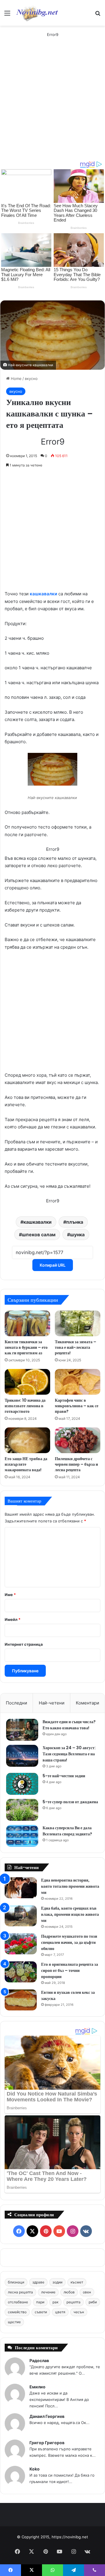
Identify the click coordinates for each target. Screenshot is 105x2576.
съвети (41, 2312)
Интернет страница (24, 1644)
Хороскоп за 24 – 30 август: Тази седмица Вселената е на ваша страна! (69, 1754)
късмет (77, 2282)
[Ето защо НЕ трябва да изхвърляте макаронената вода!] (27, 1440)
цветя (60, 2312)
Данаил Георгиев (47, 2416)
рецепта (73, 2302)
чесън (79, 2312)
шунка (77, 1235)
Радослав (39, 2360)
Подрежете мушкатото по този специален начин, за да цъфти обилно (69, 1942)
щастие (14, 2322)
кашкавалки (43, 594)
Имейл (13, 1619)
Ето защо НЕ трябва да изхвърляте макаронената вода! (26, 1464)
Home (16, 378)
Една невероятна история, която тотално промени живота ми (70, 1886)
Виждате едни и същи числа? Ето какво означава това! (69, 1725)
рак (55, 2302)
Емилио (37, 2387)
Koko (35, 2469)
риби (93, 2302)
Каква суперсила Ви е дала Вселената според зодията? (67, 1831)
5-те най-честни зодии (64, 1776)
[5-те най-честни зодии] (22, 1784)
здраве (38, 2282)
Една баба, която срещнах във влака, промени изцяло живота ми (70, 1914)
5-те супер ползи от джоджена (70, 1802)
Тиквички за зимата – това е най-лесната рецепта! (76, 1347)
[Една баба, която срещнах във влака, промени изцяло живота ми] (21, 1916)
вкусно (31, 378)
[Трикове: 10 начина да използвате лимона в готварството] (27, 1382)
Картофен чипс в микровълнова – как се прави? (77, 1406)
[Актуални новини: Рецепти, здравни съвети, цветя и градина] (37, 13)
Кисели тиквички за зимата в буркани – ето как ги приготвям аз (26, 1347)
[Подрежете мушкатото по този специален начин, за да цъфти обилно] (21, 1944)
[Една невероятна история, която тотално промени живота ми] (21, 1888)
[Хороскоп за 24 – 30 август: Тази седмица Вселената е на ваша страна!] (22, 1756)
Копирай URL (53, 1265)
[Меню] (7, 15)
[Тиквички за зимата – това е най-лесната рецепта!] (78, 1323)
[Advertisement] (52, 105)
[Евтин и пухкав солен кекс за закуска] (21, 2000)
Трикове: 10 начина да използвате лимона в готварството (25, 1406)
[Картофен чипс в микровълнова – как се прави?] (78, 1382)
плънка (75, 1222)
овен (87, 2292)
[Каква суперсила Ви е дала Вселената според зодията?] (22, 1836)
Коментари (87, 1703)
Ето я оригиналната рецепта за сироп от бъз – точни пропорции (70, 1970)
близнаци (16, 2282)
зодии (57, 2282)
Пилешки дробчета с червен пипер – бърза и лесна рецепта (76, 1464)
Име (10, 1595)
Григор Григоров (47, 2443)
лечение (48, 2292)
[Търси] (98, 15)
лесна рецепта (20, 2292)
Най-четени (52, 1703)
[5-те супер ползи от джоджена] (22, 1810)
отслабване (18, 2302)
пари (40, 2302)
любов (69, 2292)
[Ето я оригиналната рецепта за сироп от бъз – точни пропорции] (21, 1972)
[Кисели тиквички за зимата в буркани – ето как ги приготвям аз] (27, 1323)
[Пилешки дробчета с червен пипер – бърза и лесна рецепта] (78, 1440)
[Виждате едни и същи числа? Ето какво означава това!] (22, 1730)
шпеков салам (39, 1235)
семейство (17, 2312)
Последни (16, 1703)
